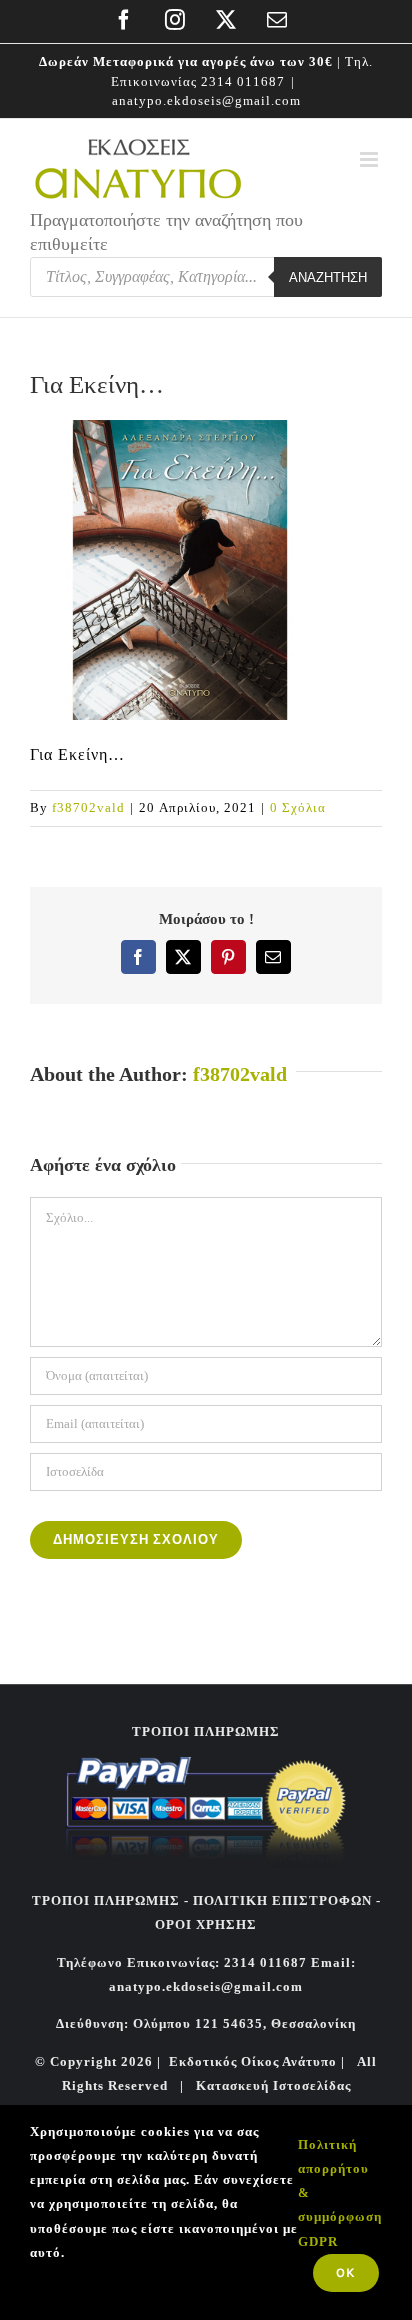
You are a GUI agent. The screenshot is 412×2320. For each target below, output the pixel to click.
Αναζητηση (328, 277)
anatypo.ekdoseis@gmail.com (206, 100)
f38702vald (88, 807)
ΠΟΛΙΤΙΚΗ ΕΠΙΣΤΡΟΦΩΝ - (287, 1900)
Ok (346, 2272)
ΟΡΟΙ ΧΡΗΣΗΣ (206, 1924)
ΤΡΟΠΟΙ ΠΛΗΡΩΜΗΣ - (110, 1900)
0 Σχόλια (298, 807)
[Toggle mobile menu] (371, 159)
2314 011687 (243, 81)
